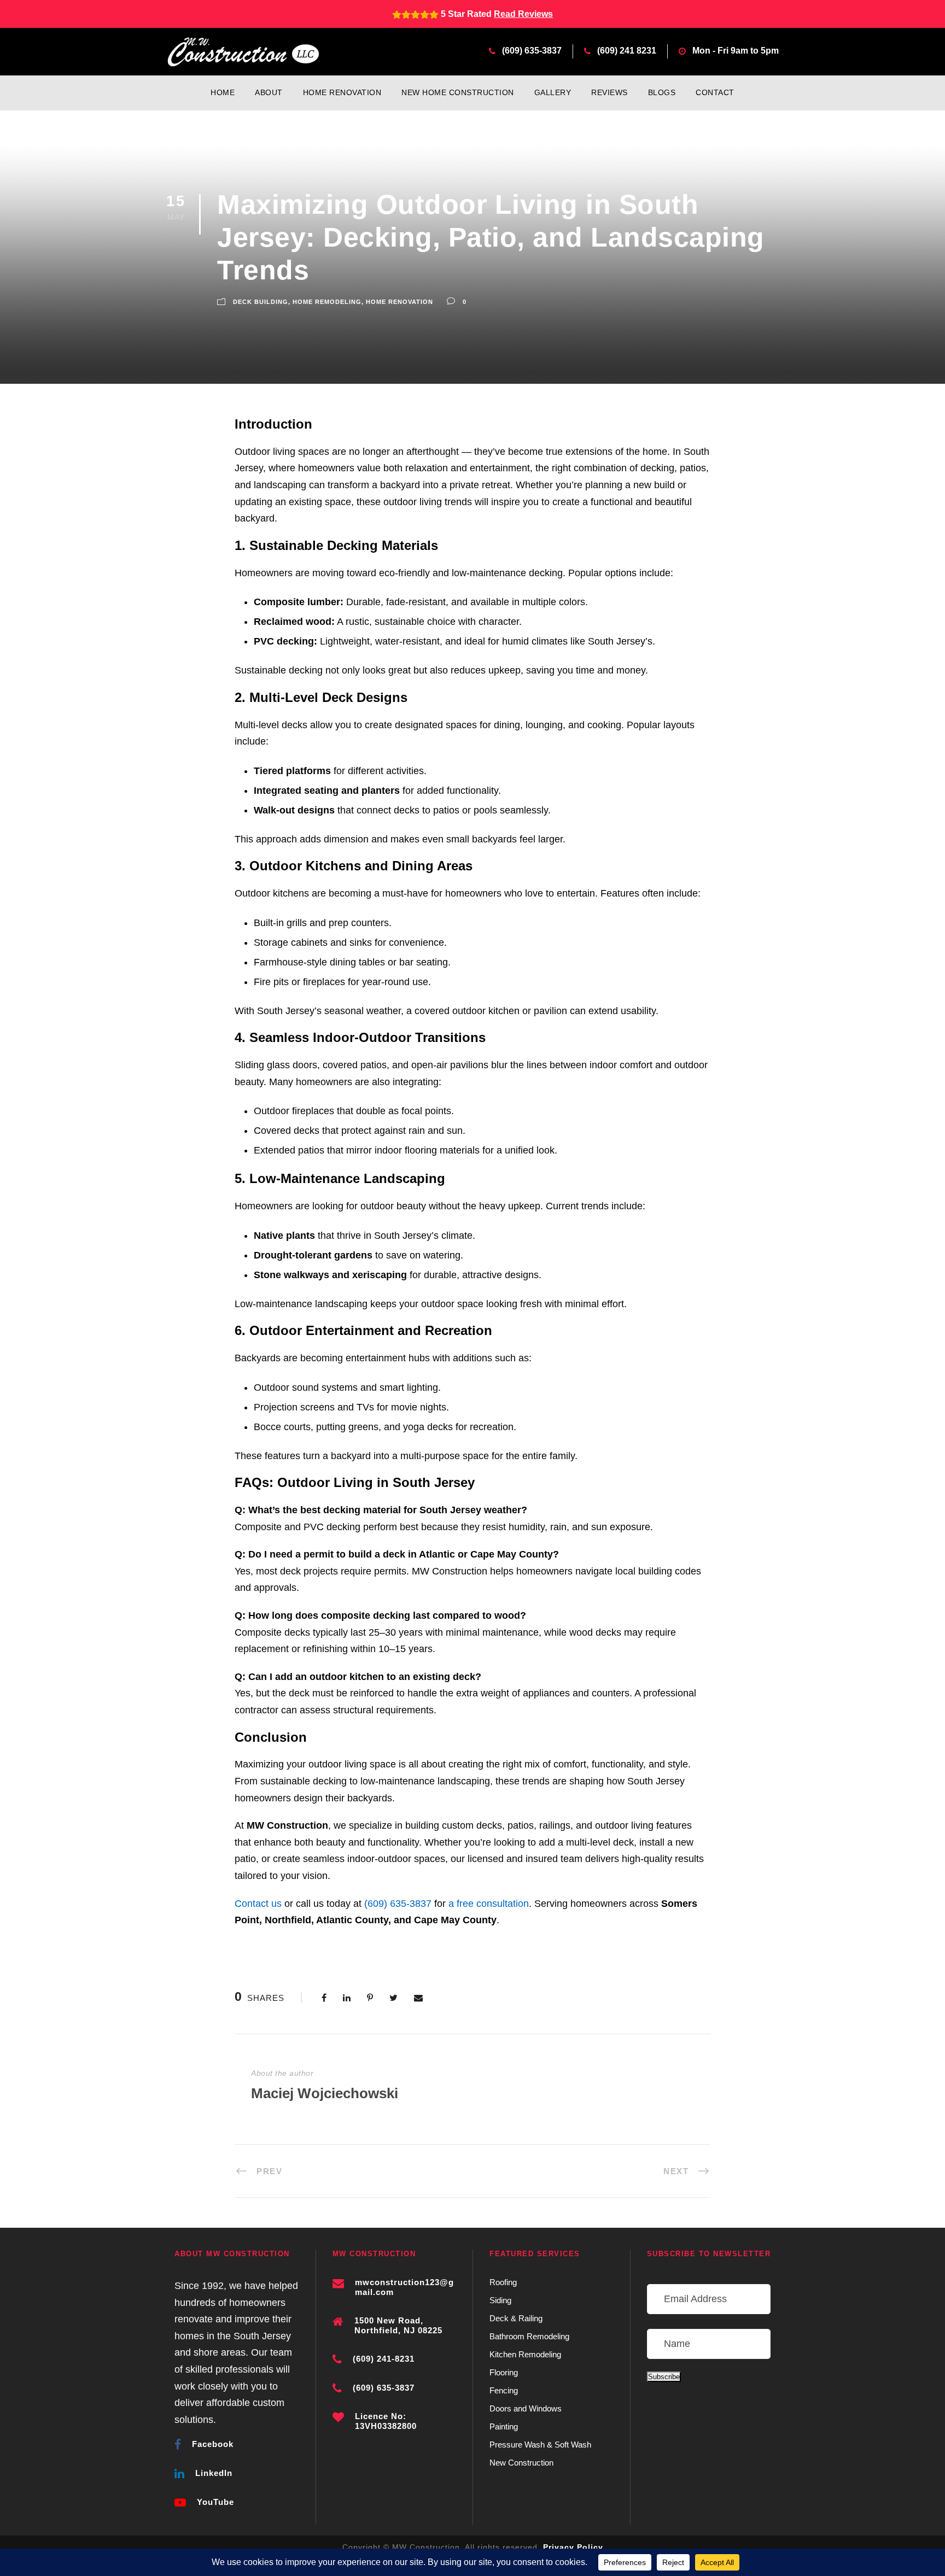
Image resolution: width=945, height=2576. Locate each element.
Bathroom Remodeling (529, 2336)
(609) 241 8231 (627, 51)
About (269, 92)
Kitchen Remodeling (525, 2354)
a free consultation (489, 1904)
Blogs (662, 92)
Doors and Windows (526, 2408)
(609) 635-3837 (532, 51)
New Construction (521, 2463)
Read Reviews (523, 14)
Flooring (504, 2372)
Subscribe (664, 2377)
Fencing (504, 2390)
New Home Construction (458, 92)
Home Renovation (342, 92)
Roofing (503, 2282)
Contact (715, 92)
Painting (504, 2426)
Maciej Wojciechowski (325, 2093)
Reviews (609, 92)
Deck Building (261, 302)
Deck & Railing (516, 2318)
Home (223, 92)
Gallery (553, 92)
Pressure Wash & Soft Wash (540, 2445)
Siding (500, 2300)
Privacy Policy (573, 2547)
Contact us (258, 1904)
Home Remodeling (327, 302)
